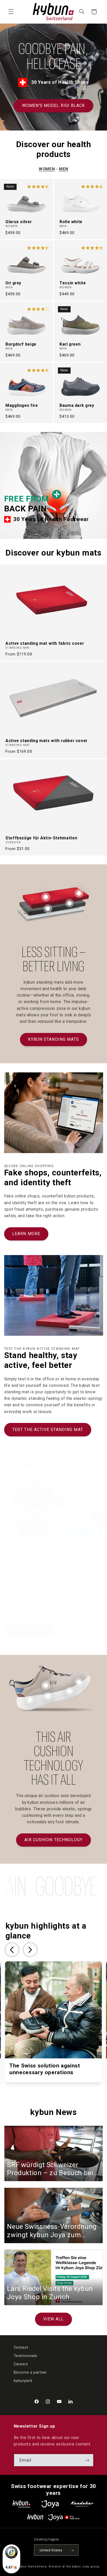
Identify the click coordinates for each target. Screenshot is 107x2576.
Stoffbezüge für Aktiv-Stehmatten (41, 838)
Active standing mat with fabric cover (45, 643)
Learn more (26, 1234)
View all (53, 2319)
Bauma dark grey (77, 406)
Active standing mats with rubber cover (46, 741)
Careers (21, 2364)
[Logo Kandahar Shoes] (82, 2504)
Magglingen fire (22, 406)
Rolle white (71, 222)
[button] (11, 12)
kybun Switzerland (32, 2566)
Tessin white (73, 283)
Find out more (29, 1631)
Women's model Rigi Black (53, 105)
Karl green (70, 344)
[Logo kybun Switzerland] (22, 2504)
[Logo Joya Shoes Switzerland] (50, 2504)
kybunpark (23, 2381)
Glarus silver (19, 222)
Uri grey (13, 283)
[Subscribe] (87, 2460)
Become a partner (30, 2372)
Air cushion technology (53, 1840)
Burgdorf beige (21, 344)
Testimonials (26, 2356)
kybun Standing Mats (53, 1039)
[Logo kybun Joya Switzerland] (53, 2517)
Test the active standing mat (48, 1430)
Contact (21, 2347)
